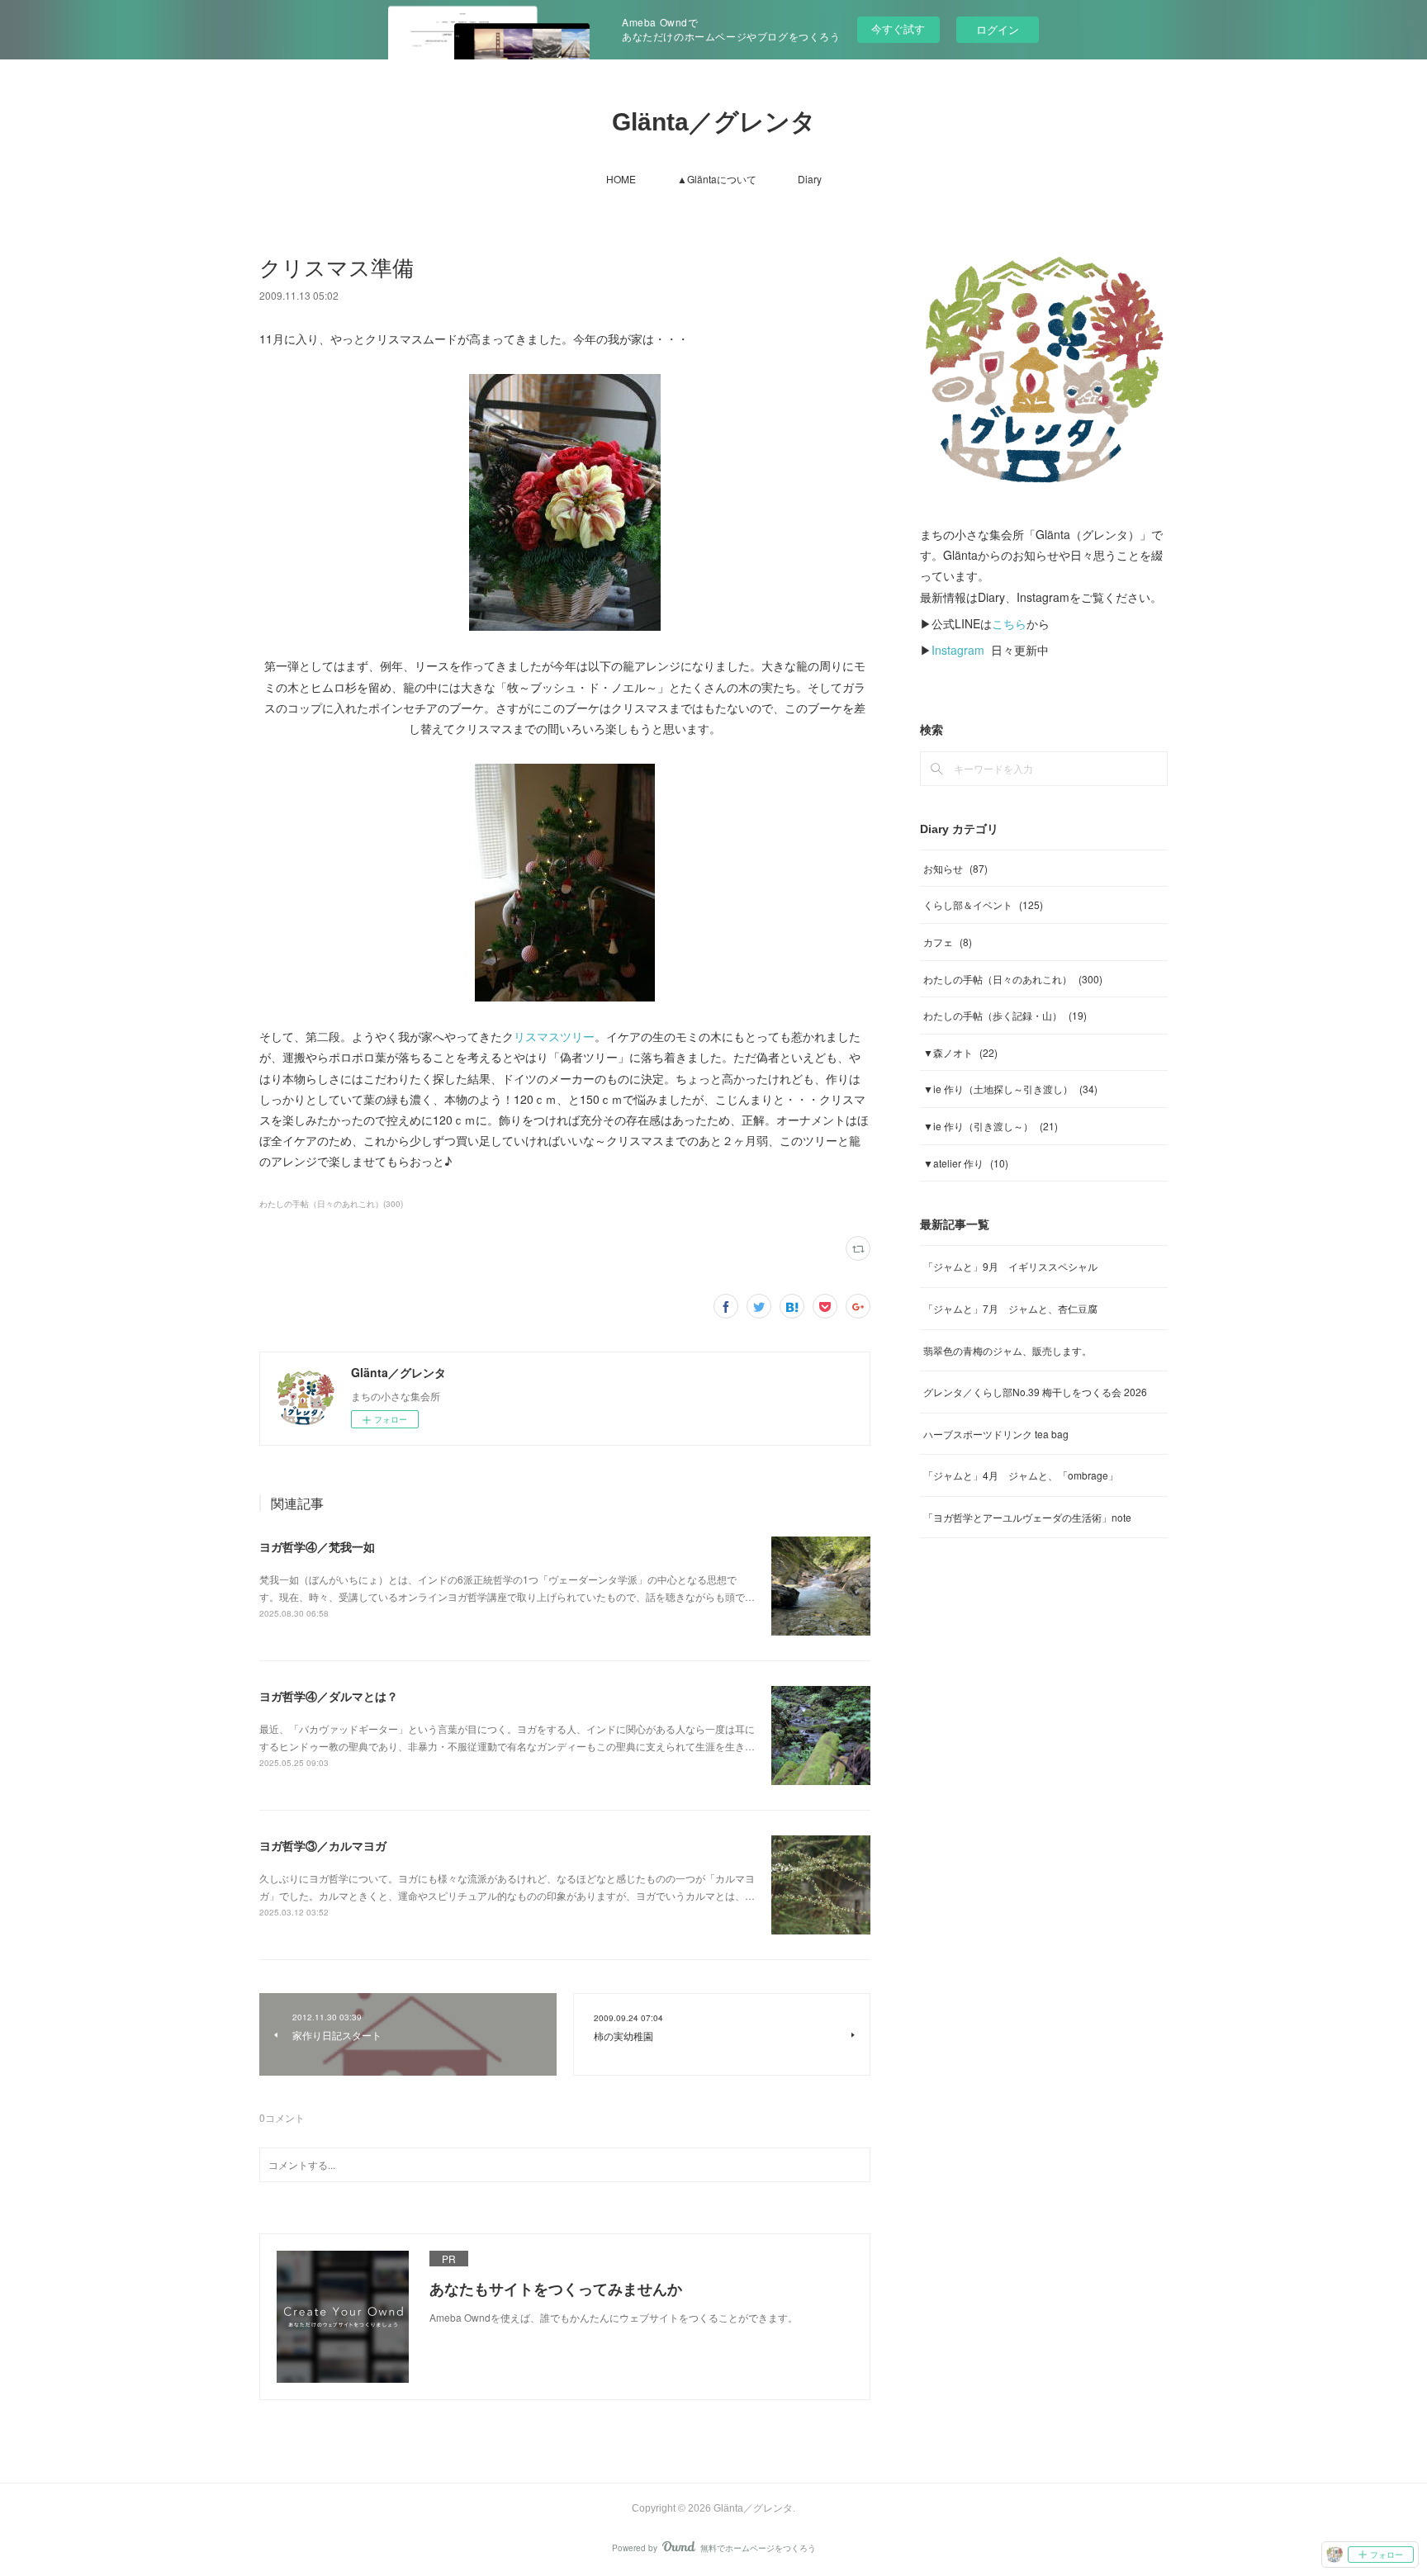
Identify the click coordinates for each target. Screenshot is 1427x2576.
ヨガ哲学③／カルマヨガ (323, 1845)
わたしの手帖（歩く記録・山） (1005, 1015)
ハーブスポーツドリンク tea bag (996, 1434)
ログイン (998, 29)
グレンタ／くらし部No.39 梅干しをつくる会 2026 (1035, 1392)
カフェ (948, 942)
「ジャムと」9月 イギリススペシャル (1010, 1266)
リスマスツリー (554, 1036)
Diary (810, 179)
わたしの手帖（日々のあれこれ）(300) (331, 1204)
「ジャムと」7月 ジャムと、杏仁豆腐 (1010, 1308)
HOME (621, 179)
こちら (1009, 623)
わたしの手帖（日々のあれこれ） (1013, 979)
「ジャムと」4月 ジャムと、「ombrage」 (1021, 1475)
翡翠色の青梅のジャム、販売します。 (1007, 1350)
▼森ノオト (960, 1052)
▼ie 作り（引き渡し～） (991, 1126)
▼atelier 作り (966, 1163)
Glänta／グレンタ (714, 122)
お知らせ (955, 868)
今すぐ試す (898, 28)
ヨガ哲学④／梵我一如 (317, 1546)
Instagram (958, 650)
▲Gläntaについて (717, 179)
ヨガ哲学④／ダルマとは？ (329, 1696)
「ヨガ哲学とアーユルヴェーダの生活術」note (1027, 1517)
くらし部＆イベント (983, 904)
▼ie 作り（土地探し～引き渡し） (1010, 1089)
